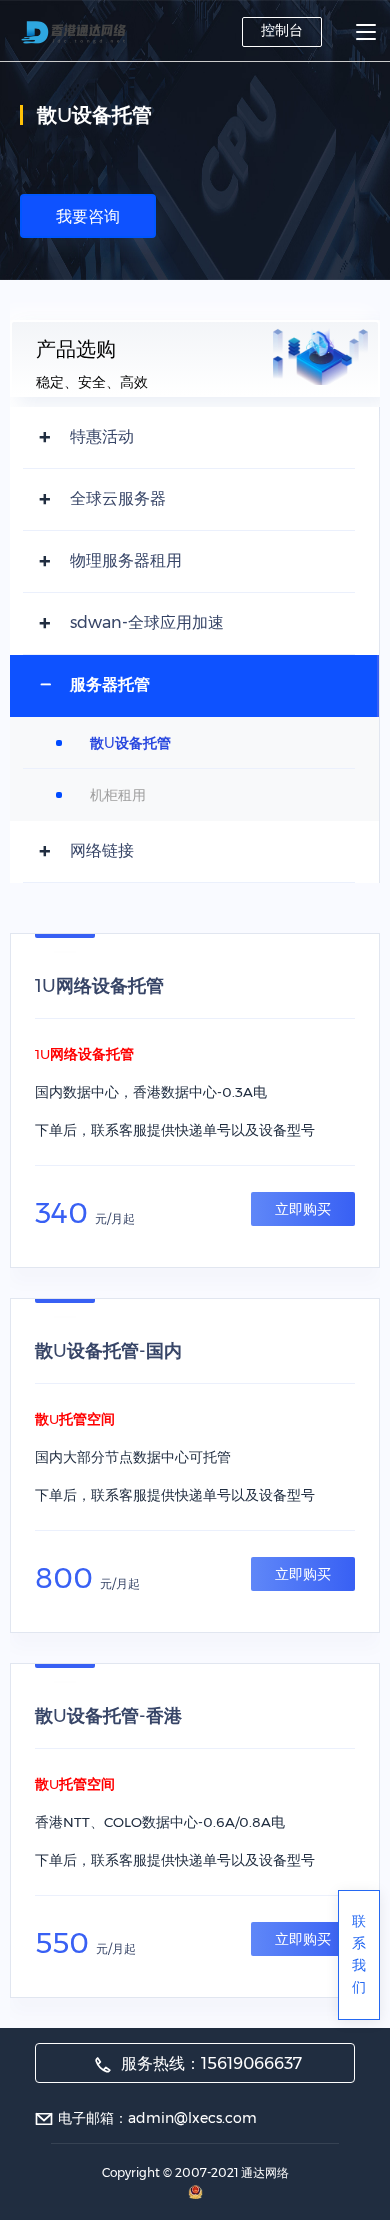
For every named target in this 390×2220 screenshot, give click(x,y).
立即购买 (303, 1209)
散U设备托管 (130, 743)
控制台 (282, 30)
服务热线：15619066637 (209, 2063)
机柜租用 (118, 795)
